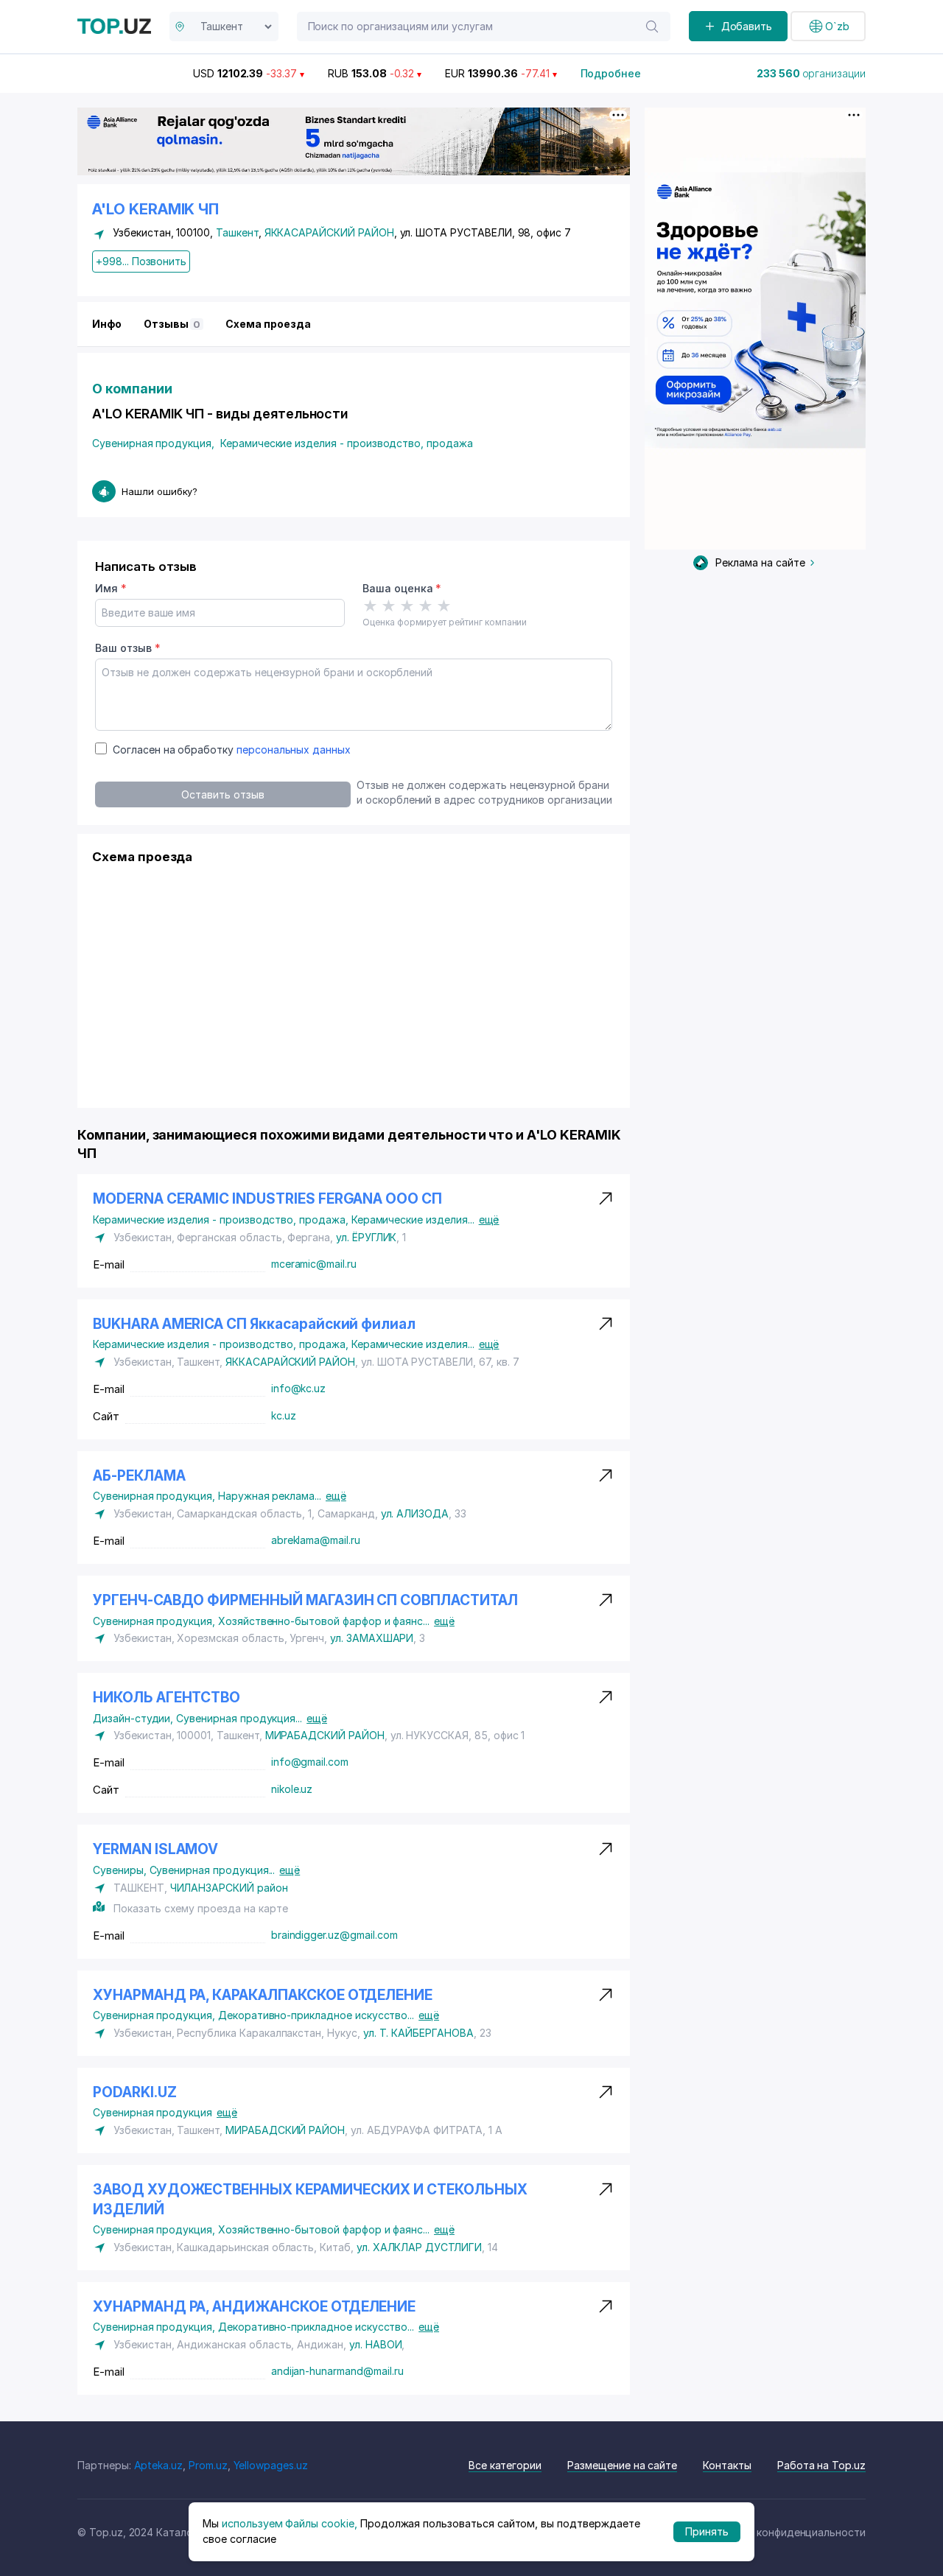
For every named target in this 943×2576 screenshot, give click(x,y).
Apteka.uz (159, 2465)
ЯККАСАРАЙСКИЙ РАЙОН (329, 232)
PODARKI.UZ (135, 2092)
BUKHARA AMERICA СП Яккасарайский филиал (254, 1324)
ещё (489, 1219)
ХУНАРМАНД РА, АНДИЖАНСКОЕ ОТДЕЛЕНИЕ (254, 2307)
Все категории (505, 2465)
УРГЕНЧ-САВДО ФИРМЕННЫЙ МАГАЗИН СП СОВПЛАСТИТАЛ (305, 1600)
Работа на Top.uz (821, 2465)
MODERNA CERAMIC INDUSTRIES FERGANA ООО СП (267, 1199)
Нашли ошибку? (159, 491)
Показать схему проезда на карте (200, 1908)
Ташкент (237, 232)
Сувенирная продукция (153, 443)
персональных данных (294, 750)
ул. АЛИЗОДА (415, 1513)
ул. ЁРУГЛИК (366, 1237)
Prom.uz (208, 2465)
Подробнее (611, 73)
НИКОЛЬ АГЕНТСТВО (166, 1698)
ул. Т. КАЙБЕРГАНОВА (418, 2033)
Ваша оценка (402, 588)
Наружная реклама (270, 1496)
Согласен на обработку (232, 750)
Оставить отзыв (222, 794)
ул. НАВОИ (376, 2344)
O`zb (837, 26)
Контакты (727, 2465)
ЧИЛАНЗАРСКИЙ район (229, 1888)
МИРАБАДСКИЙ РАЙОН (325, 1735)
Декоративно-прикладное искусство (316, 2015)
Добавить (747, 26)
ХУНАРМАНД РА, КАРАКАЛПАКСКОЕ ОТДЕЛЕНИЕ (263, 1995)
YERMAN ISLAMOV (155, 1849)
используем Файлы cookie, (290, 2523)
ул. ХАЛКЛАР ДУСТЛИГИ (419, 2247)
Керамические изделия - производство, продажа (347, 443)
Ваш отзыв (127, 648)
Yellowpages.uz (271, 2465)
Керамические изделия (413, 1219)
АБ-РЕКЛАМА (139, 1476)
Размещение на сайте (622, 2465)
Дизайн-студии (134, 1718)
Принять (707, 2531)
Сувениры (121, 1870)
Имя (111, 588)
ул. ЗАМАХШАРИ (372, 1638)
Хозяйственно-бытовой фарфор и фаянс (324, 1621)
